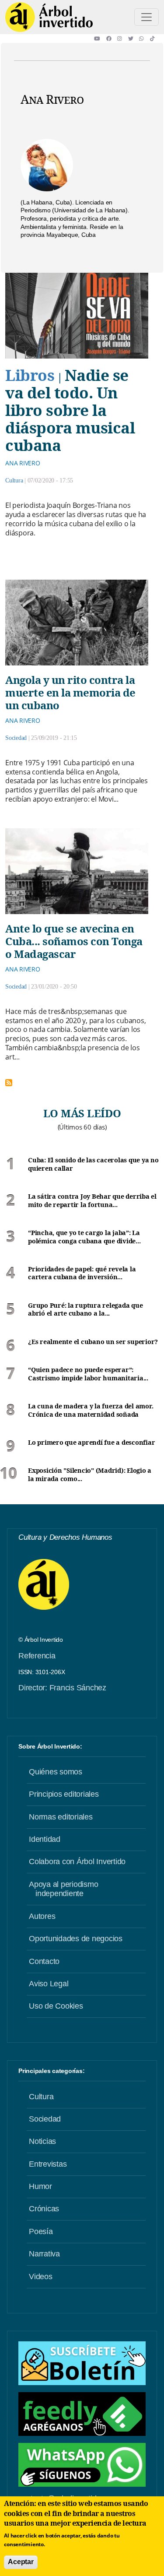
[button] (100, 39)
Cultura (14, 480)
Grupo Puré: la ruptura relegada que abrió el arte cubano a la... (85, 1310)
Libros (30, 375)
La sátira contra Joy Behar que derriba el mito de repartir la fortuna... (92, 1201)
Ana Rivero (23, 463)
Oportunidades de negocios (76, 1939)
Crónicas (44, 2209)
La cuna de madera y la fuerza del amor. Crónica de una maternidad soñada (91, 1410)
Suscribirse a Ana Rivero (9, 1083)
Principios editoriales (64, 1794)
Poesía (41, 2231)
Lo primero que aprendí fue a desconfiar (91, 1443)
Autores (42, 1916)
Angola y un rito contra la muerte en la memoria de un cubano (70, 692)
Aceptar (21, 2562)
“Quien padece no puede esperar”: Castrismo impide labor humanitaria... (88, 1374)
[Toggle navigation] (147, 17)
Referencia (37, 1656)
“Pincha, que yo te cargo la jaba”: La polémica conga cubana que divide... (84, 1237)
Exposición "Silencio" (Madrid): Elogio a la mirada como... (90, 1475)
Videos (41, 2277)
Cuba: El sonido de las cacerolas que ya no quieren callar (93, 1164)
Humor (40, 2186)
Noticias (42, 2141)
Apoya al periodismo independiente (63, 1889)
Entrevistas (48, 2164)
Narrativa (44, 2254)
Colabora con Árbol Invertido (77, 1862)
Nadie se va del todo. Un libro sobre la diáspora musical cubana (70, 410)
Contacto (44, 1961)
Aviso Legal (49, 1984)
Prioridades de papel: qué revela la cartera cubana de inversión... (82, 1273)
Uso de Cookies (56, 2006)
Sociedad (16, 738)
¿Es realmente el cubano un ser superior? (93, 1342)
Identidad (45, 1839)
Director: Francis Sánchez (62, 1688)
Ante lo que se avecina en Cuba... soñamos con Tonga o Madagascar (74, 941)
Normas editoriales (61, 1817)
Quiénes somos (56, 1772)
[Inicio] (49, 17)
